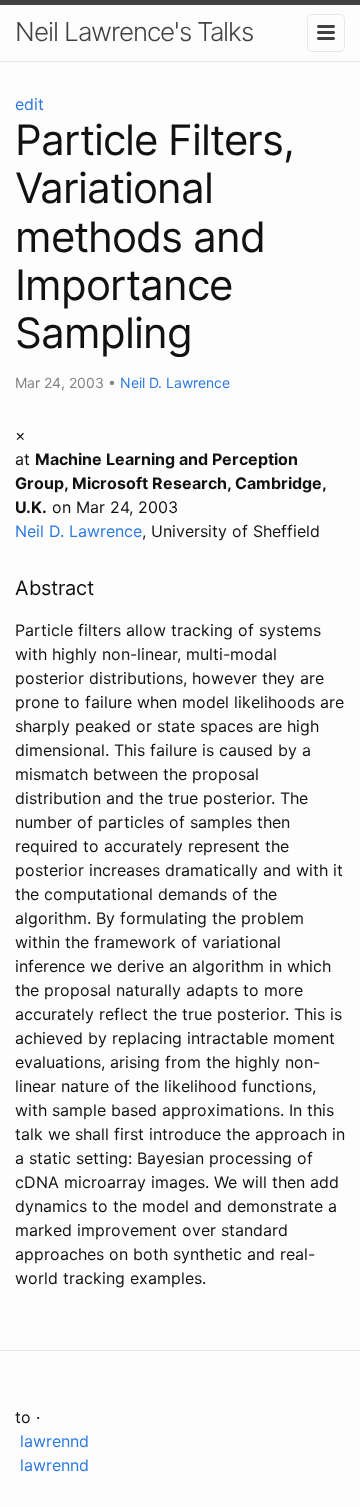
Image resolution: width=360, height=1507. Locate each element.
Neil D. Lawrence (175, 382)
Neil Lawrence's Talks (134, 31)
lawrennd (52, 1441)
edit (29, 104)
